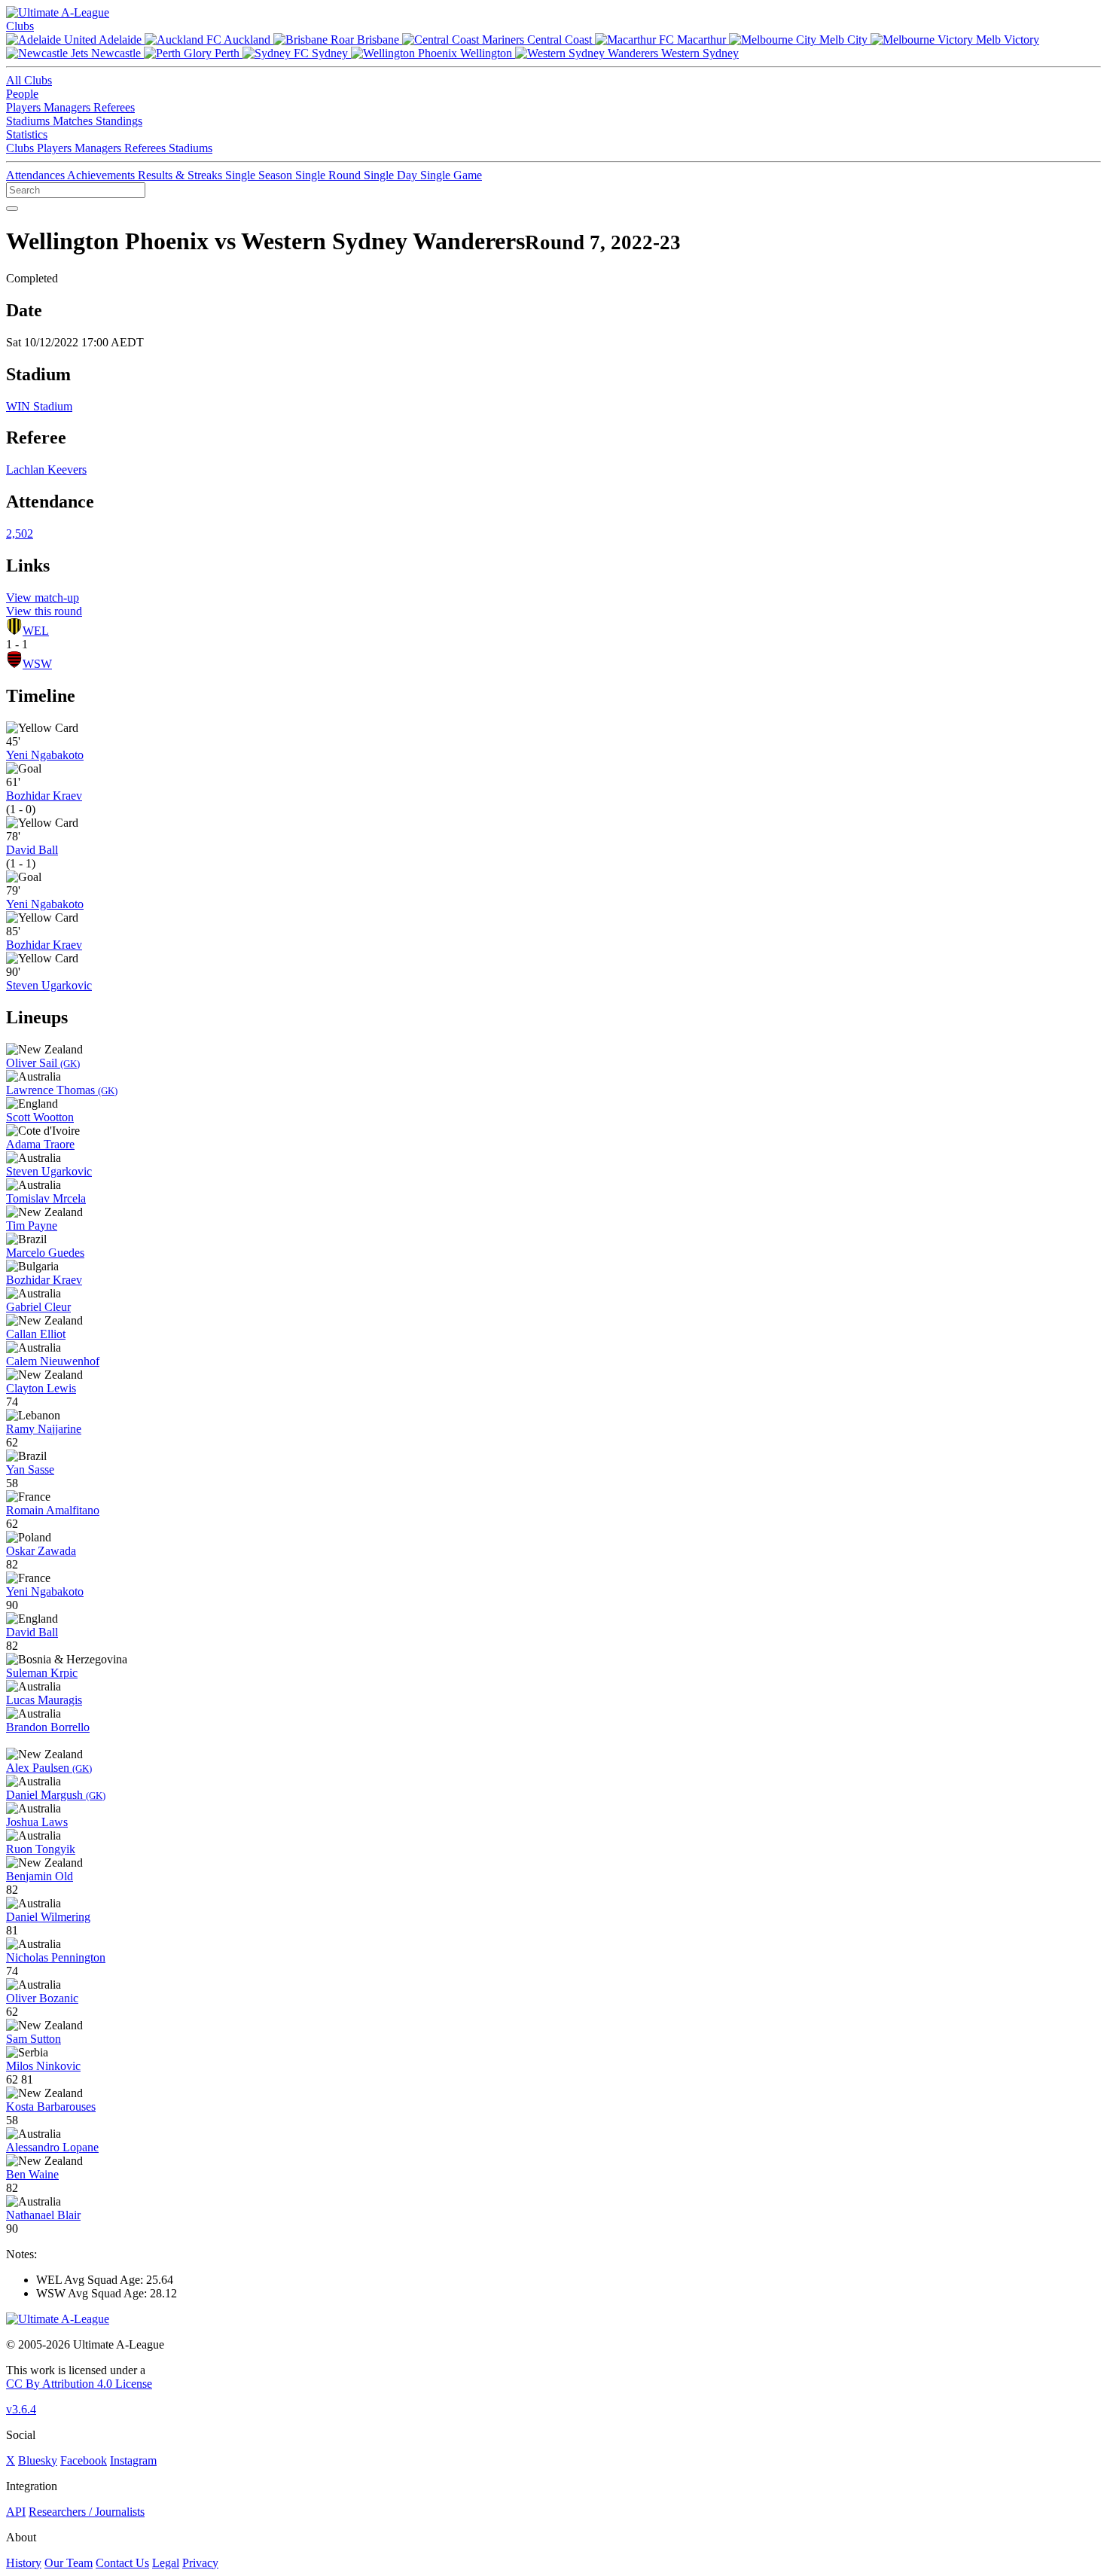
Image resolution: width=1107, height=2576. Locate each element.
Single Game (451, 175)
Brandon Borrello (48, 1727)
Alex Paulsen (49, 1768)
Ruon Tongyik (41, 1849)
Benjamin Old (40, 1876)
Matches (74, 121)
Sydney (330, 53)
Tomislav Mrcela (46, 1198)
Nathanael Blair (43, 2215)
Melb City (843, 40)
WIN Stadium (39, 406)
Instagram (133, 2460)
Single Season (260, 175)
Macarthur (701, 40)
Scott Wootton (40, 1117)
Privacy (200, 2563)
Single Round (329, 175)
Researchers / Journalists (87, 2512)
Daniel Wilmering (48, 1917)
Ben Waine (32, 2174)
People (22, 94)
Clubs (20, 26)
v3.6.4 (21, 2409)
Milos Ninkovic (43, 2066)
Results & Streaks (181, 175)
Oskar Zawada (41, 1551)
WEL (36, 631)
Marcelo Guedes (45, 1253)
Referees (114, 107)
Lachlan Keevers (46, 469)
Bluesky (38, 2460)
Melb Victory (1006, 40)
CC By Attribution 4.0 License (79, 2384)
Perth (227, 53)
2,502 (20, 533)
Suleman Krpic (42, 1673)
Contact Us (122, 2563)
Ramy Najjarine (44, 1429)
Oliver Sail (43, 1063)
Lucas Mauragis (44, 1700)
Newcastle (116, 53)
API (16, 2512)
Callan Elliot (36, 1334)
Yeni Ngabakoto (45, 755)
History (24, 2563)
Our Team (69, 2563)
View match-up (43, 598)
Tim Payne (32, 1226)
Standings (119, 121)
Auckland (247, 40)
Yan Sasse (30, 1469)
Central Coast (560, 40)
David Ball (32, 850)
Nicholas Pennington (56, 1957)
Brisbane (378, 40)
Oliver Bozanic (42, 1998)
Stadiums (29, 121)
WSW (37, 664)
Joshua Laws (37, 1822)
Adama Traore (40, 1144)
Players (25, 107)
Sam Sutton (34, 2039)
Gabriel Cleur (38, 1307)
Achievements (102, 175)
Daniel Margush (56, 1795)
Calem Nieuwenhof (53, 1361)
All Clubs (29, 80)
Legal (166, 2563)
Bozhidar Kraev (44, 796)
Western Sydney (698, 53)
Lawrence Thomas (62, 1090)
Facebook (84, 2460)
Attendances (37, 175)
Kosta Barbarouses (51, 2107)
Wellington (486, 53)
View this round (44, 611)
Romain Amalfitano (53, 1510)
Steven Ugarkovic (49, 985)
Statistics (27, 134)
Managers (69, 107)
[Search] (12, 209)
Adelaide (120, 40)
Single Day (392, 175)
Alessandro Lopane (52, 2147)
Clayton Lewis (41, 1388)
